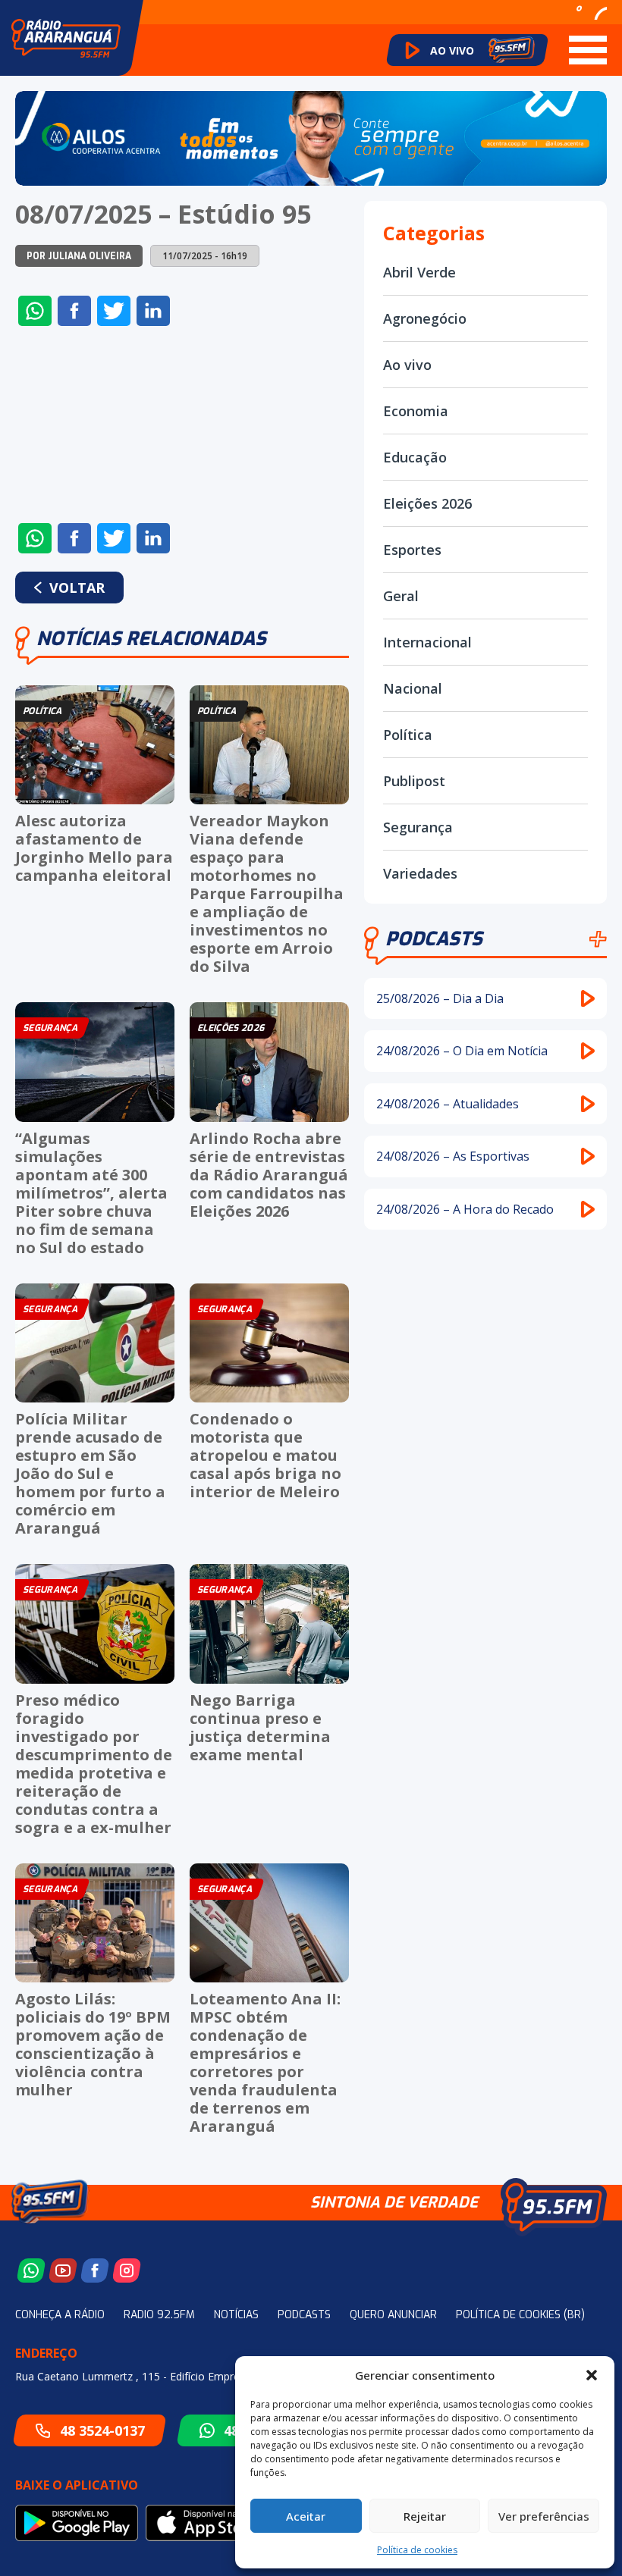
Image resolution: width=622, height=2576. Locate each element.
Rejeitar (425, 2516)
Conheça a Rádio (60, 2315)
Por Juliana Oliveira (79, 256)
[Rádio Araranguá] (66, 38)
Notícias (236, 2315)
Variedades (420, 873)
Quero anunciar (393, 2315)
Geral (401, 596)
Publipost (414, 781)
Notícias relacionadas (151, 639)
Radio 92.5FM (159, 2315)
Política (408, 735)
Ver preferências (544, 2516)
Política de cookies (417, 2550)
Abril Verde (419, 272)
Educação (415, 457)
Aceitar (306, 2516)
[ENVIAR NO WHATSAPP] (35, 311)
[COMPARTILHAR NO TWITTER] (114, 311)
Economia (416, 411)
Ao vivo (407, 365)
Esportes (412, 550)
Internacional (427, 642)
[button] (592, 2375)
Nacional (413, 688)
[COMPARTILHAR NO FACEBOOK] (74, 311)
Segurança (418, 827)
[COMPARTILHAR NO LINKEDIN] (153, 311)
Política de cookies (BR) (520, 2315)
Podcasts (434, 939)
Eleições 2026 (427, 503)
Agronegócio (425, 318)
